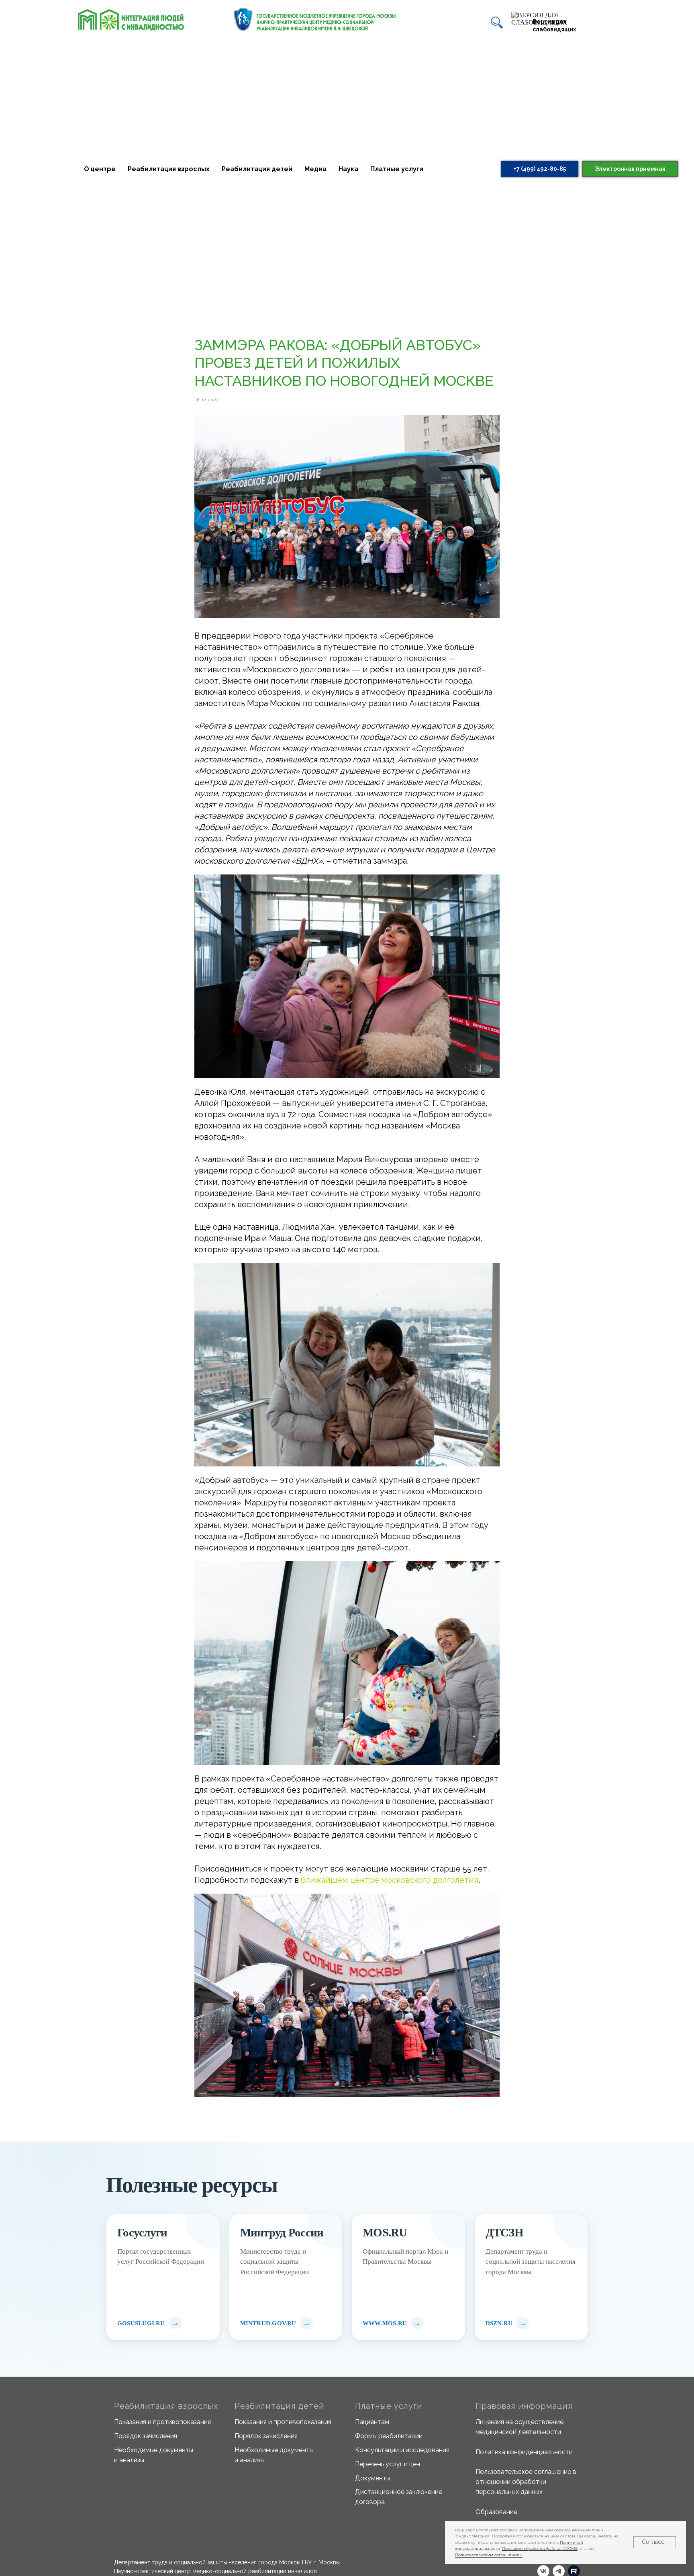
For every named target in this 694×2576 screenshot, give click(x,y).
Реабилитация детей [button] (257, 169)
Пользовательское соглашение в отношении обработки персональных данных (526, 2482)
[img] (497, 23)
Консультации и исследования (402, 2450)
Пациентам (372, 2422)
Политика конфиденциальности (524, 2452)
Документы (373, 2478)
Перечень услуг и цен (388, 2464)
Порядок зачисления (146, 2436)
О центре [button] (100, 169)
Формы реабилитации (389, 2436)
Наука (348, 169)
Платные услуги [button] (397, 169)
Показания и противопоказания (162, 2422)
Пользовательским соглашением (489, 2555)
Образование (496, 2512)
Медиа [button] (315, 169)
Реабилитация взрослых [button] (169, 169)
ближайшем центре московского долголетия (390, 1880)
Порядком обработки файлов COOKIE (540, 2548)
